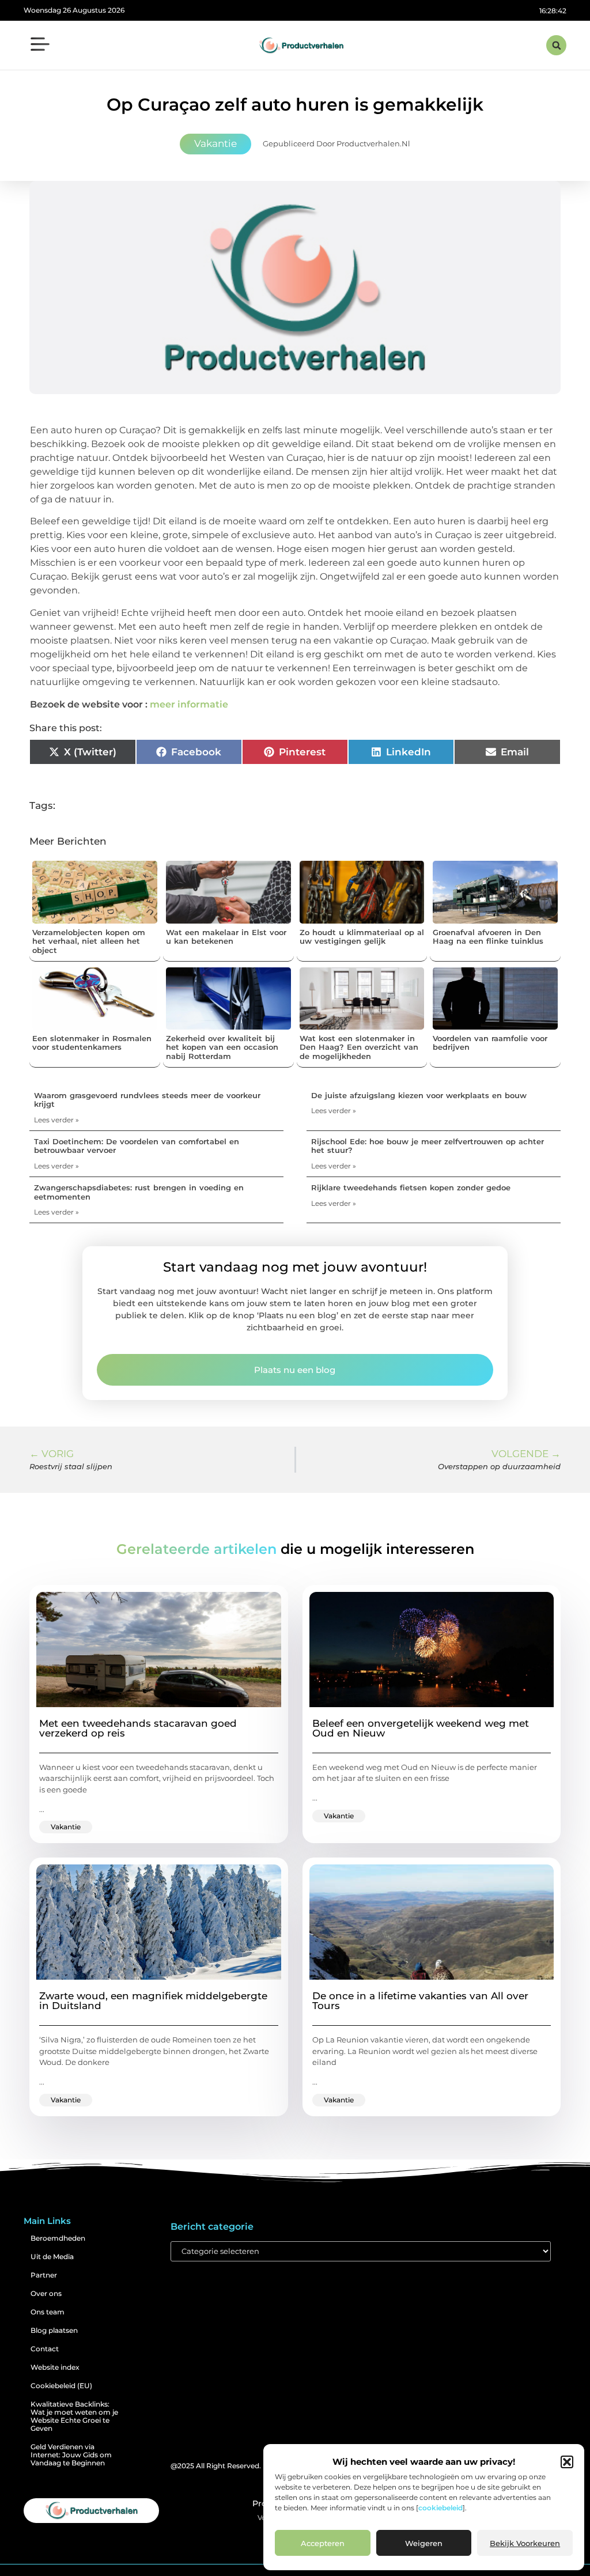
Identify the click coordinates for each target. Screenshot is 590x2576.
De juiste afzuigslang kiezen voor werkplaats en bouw (419, 1095)
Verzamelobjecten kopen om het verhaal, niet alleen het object (89, 941)
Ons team (48, 2312)
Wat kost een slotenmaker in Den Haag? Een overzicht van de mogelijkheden (359, 1047)
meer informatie (189, 704)
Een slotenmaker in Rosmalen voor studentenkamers (92, 1043)
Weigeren (424, 2543)
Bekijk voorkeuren (525, 2543)
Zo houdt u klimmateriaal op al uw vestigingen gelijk (362, 937)
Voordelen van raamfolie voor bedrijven (490, 1043)
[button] (567, 2462)
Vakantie (215, 143)
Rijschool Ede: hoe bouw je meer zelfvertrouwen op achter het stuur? (428, 1146)
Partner (44, 2275)
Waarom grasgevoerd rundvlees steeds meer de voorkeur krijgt (147, 1100)
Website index (55, 2367)
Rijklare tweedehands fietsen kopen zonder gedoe (411, 1187)
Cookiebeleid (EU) (61, 2386)
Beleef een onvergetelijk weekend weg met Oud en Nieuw (421, 1728)
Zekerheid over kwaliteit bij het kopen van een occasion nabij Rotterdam (222, 1047)
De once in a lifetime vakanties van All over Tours (420, 2001)
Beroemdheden (58, 2238)
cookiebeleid (440, 2508)
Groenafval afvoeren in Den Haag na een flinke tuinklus (488, 937)
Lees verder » (56, 1120)
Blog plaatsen (54, 2330)
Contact (45, 2349)
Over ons (46, 2293)
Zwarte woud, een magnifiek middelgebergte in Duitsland (153, 2001)
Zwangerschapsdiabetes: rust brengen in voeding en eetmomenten (139, 1192)
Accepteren (323, 2543)
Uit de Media (52, 2257)
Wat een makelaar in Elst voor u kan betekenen (226, 937)
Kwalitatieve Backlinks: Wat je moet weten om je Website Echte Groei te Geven (74, 2416)
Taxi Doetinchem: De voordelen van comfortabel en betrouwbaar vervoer (137, 1146)
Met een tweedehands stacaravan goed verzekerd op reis (138, 1728)
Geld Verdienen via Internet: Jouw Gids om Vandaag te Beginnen (71, 2455)
